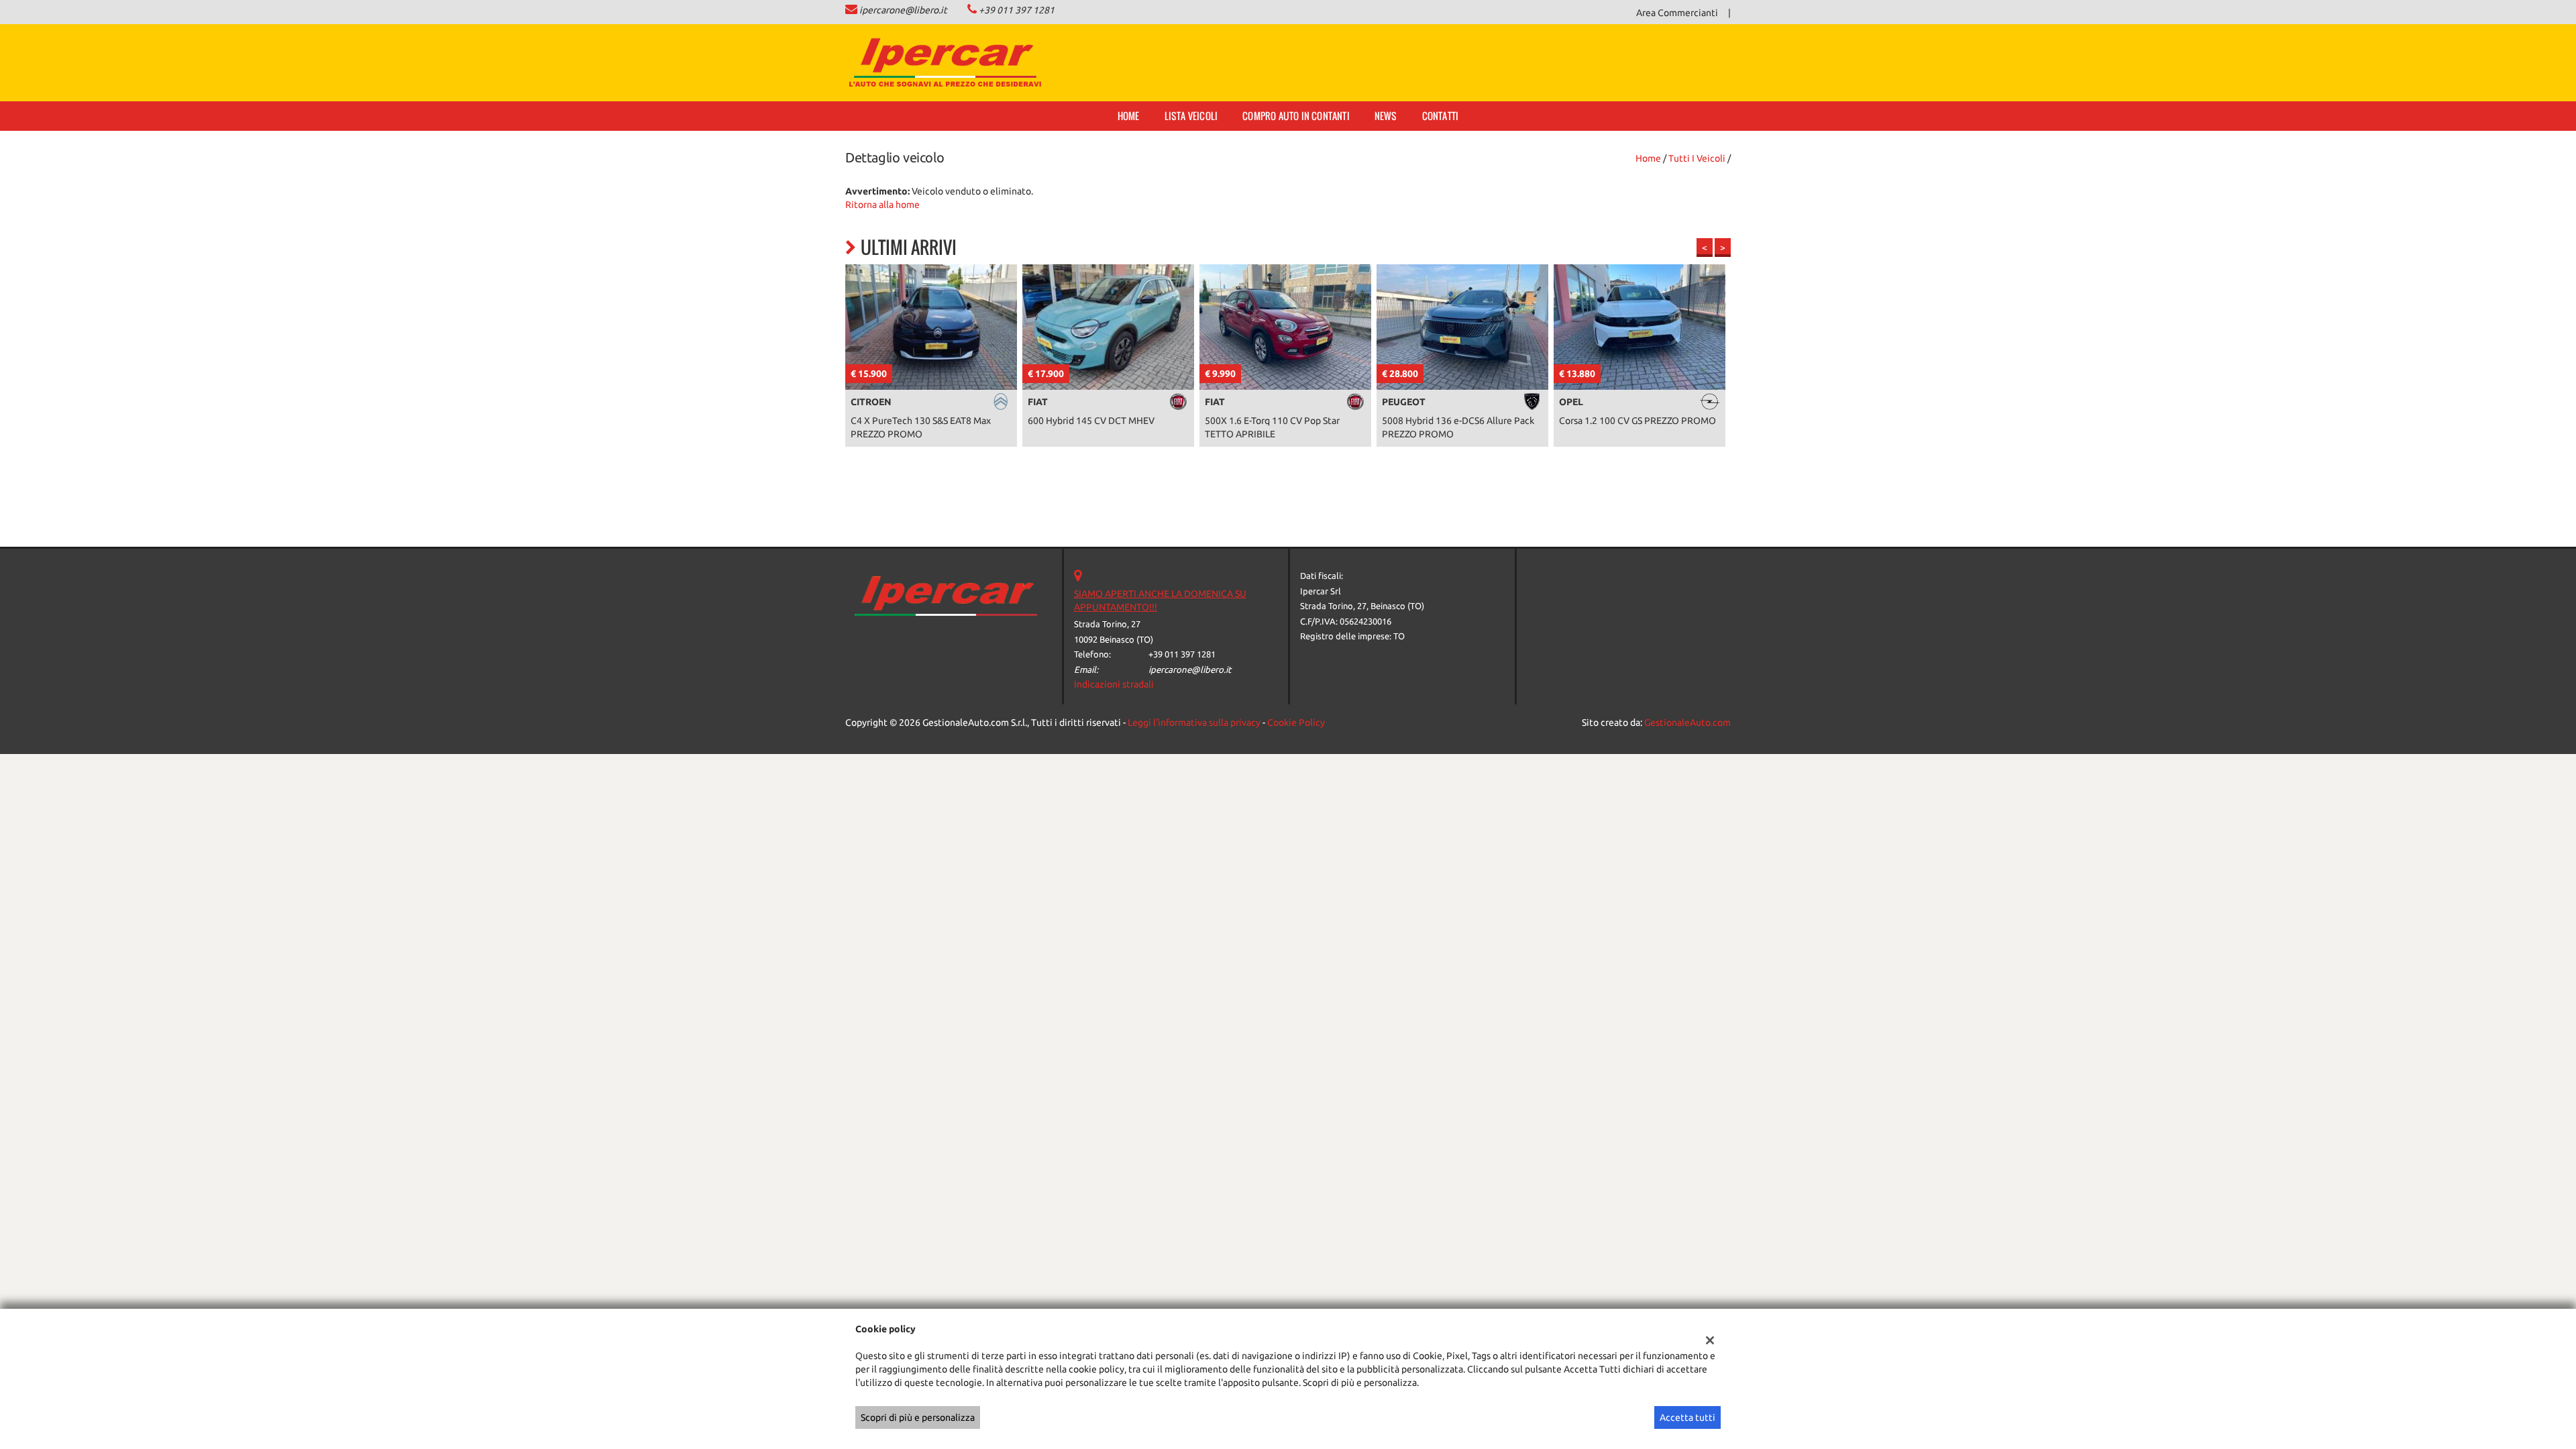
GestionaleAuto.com (1687, 722)
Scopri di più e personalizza (918, 1417)
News (1386, 116)
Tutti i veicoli (1697, 158)
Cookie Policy (1296, 722)
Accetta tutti (1687, 1417)
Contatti (1441, 116)
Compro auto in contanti (1296, 116)
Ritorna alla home (882, 205)
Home (1129, 116)
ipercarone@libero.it (903, 10)
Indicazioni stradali (1114, 684)
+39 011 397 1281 (1017, 10)
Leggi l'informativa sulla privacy (1194, 722)
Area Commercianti (1677, 13)
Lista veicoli (1191, 116)
